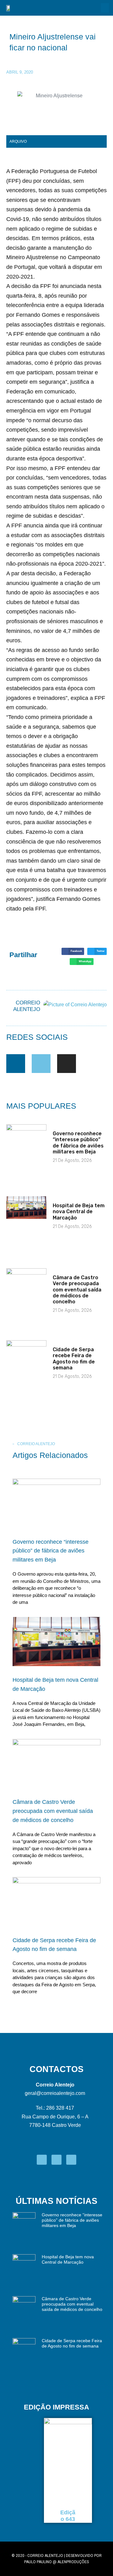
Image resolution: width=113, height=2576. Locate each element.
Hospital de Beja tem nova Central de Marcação (79, 1211)
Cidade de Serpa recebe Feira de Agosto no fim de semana (74, 1359)
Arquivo (18, 141)
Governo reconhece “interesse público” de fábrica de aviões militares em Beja (78, 1143)
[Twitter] (41, 1064)
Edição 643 (68, 2516)
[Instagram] (67, 1064)
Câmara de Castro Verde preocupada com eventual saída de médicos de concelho (77, 1290)
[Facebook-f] (16, 1064)
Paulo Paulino (38, 2562)
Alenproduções (73, 2562)
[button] (105, 8)
